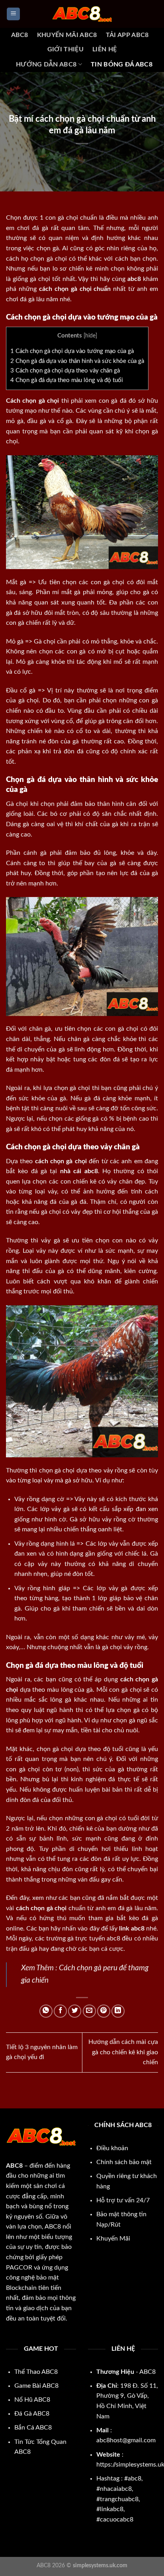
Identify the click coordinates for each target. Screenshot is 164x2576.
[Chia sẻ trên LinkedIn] (118, 2011)
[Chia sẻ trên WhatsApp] (46, 2011)
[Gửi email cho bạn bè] (89, 2011)
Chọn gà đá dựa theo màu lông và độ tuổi (67, 380)
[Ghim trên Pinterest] (104, 2011)
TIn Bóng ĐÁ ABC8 (122, 64)
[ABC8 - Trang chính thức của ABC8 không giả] (82, 14)
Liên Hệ (104, 49)
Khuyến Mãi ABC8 (67, 35)
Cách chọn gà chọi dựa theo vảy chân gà (65, 371)
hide (90, 336)
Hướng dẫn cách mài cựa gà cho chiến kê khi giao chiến (123, 2052)
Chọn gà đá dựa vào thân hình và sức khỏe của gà (77, 361)
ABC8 (20, 35)
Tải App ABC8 (127, 35)
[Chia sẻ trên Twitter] (75, 2011)
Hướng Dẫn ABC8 (46, 64)
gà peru (106, 1968)
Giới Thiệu (65, 49)
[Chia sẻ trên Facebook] (60, 2011)
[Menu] (13, 14)
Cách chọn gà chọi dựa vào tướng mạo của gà (72, 351)
